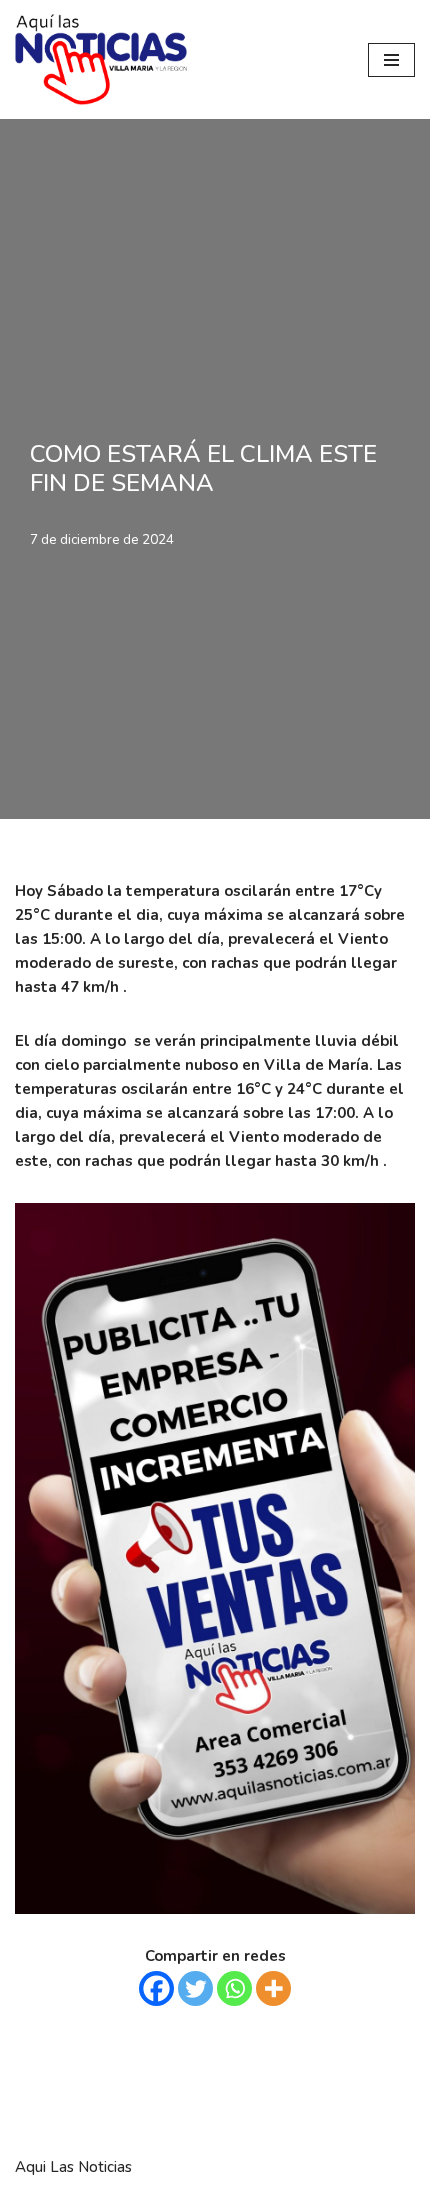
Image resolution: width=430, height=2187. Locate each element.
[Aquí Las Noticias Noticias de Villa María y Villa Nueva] (101, 59)
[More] (273, 1988)
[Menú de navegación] (391, 60)
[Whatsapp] (234, 1988)
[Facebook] (156, 1988)
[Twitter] (195, 1988)
